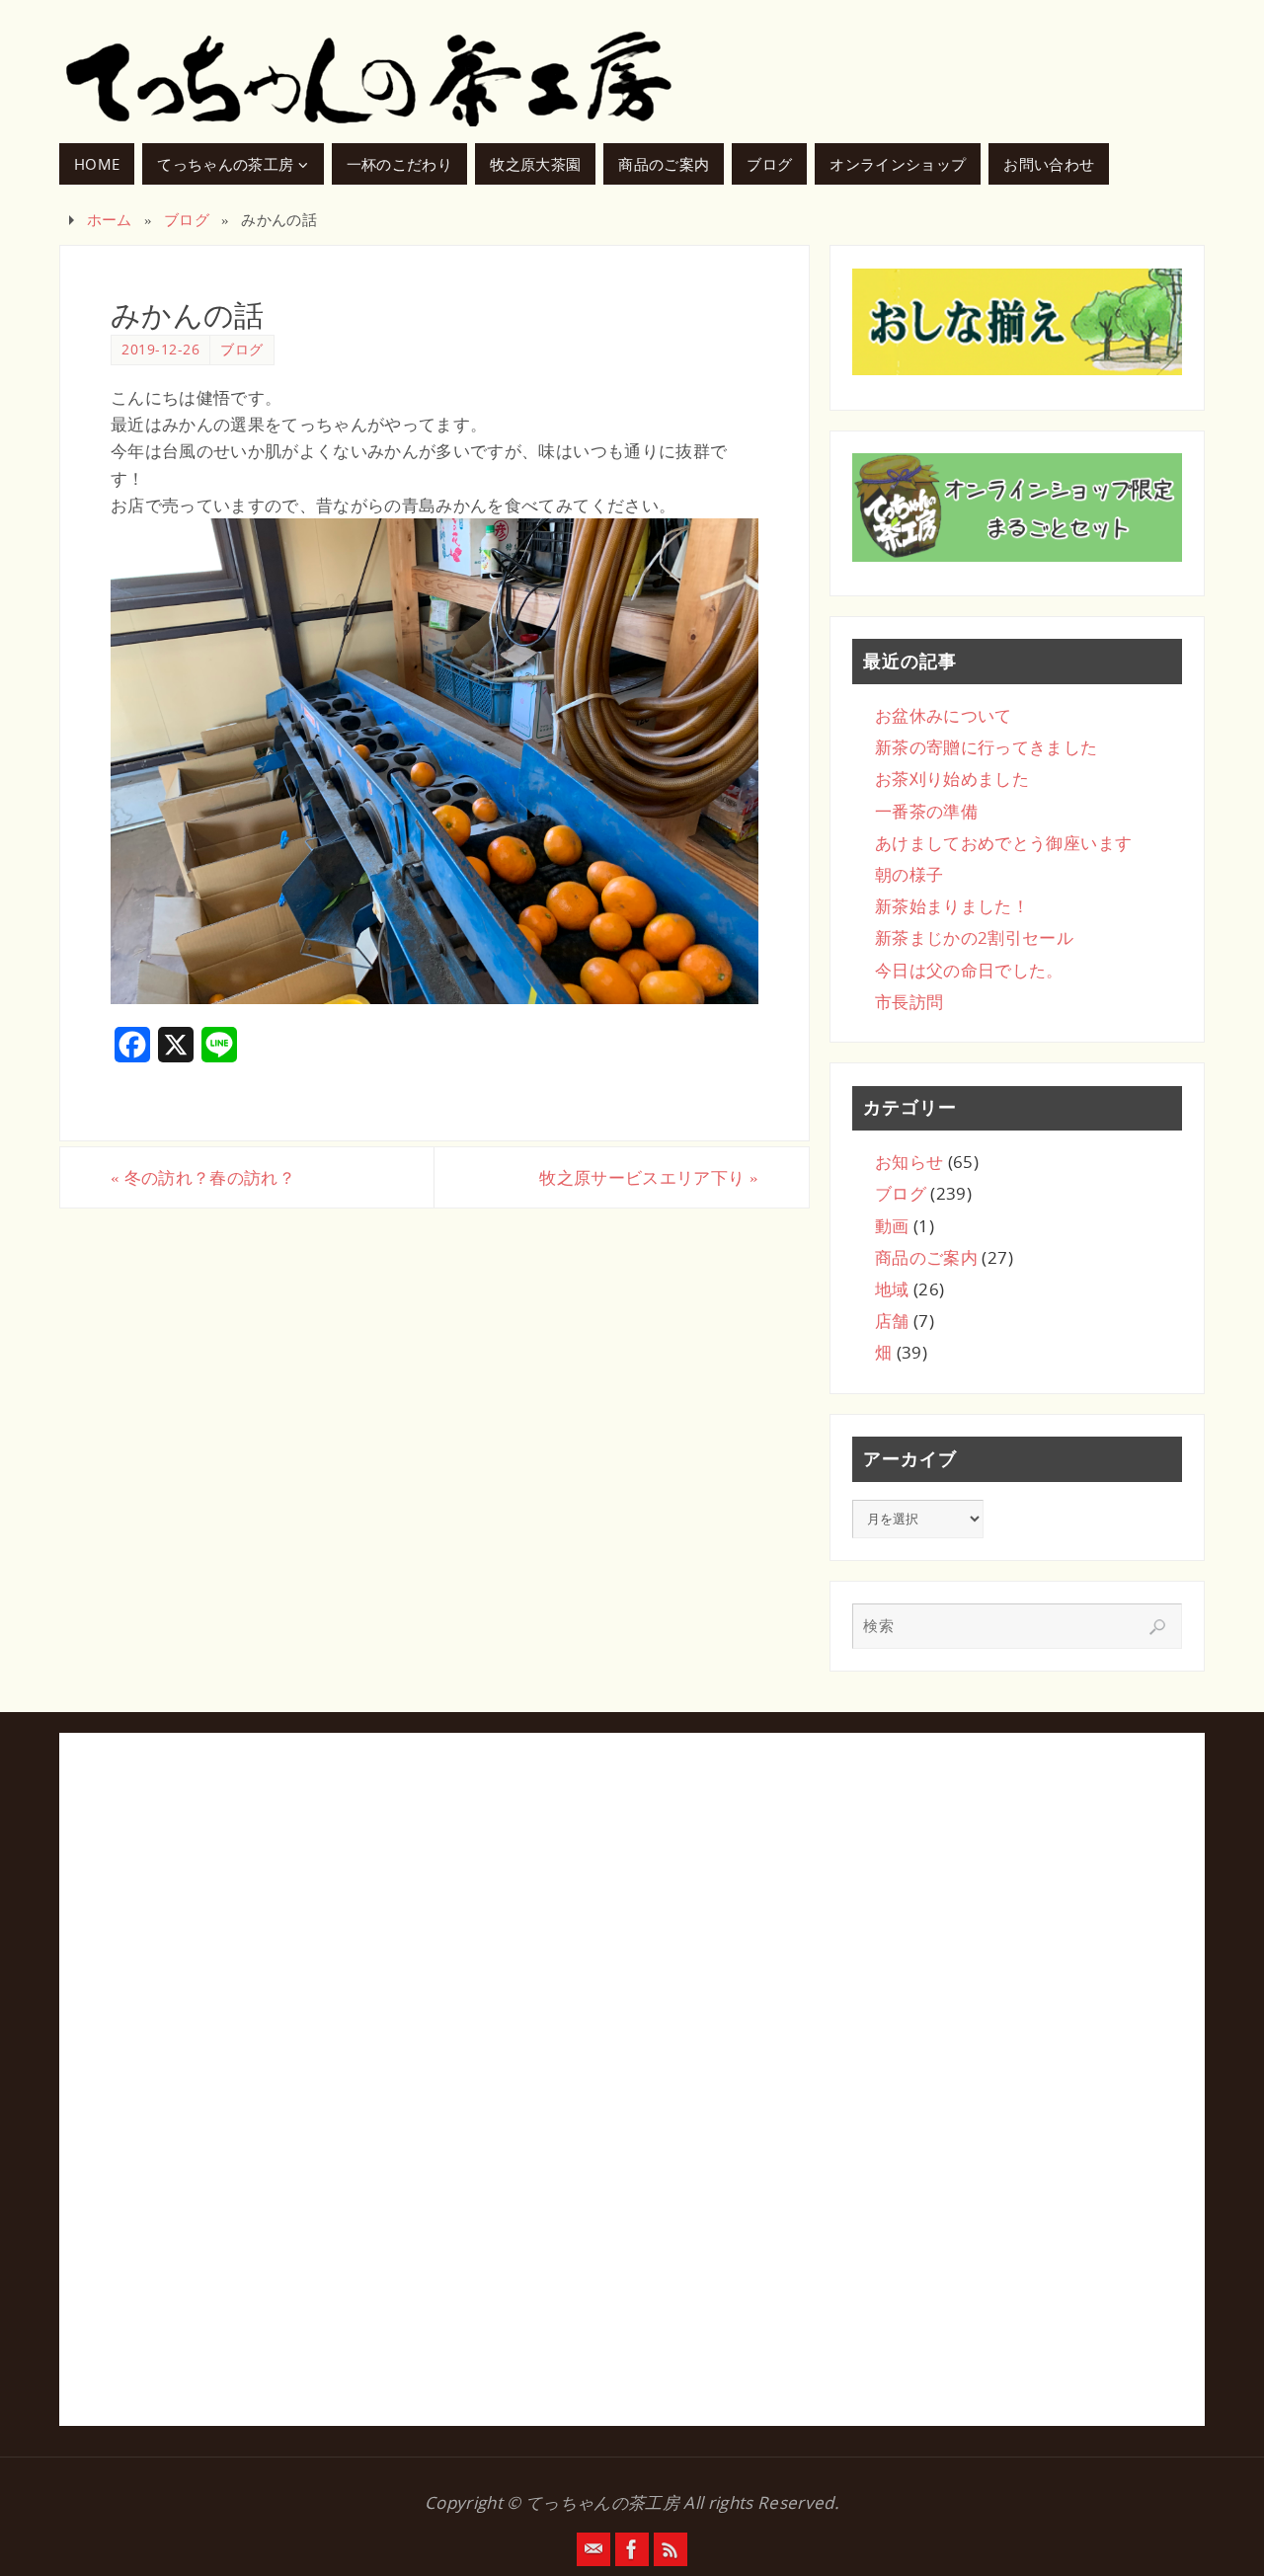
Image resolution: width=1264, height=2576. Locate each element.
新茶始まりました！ (952, 906)
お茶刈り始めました (952, 779)
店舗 (892, 1321)
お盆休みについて (944, 715)
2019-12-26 (160, 349)
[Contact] (593, 2549)
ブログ (187, 219)
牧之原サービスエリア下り (649, 1177)
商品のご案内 (926, 1257)
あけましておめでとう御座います (1003, 843)
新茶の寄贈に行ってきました (986, 747)
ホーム (110, 219)
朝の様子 (909, 874)
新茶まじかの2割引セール (974, 937)
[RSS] (671, 2549)
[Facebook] (632, 2549)
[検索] (1157, 1627)
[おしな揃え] (1017, 322)
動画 (892, 1226)
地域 (892, 1289)
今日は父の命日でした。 (969, 970)
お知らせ (909, 1162)
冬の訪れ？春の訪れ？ (203, 1177)
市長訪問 (909, 1002)
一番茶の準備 (926, 811)
